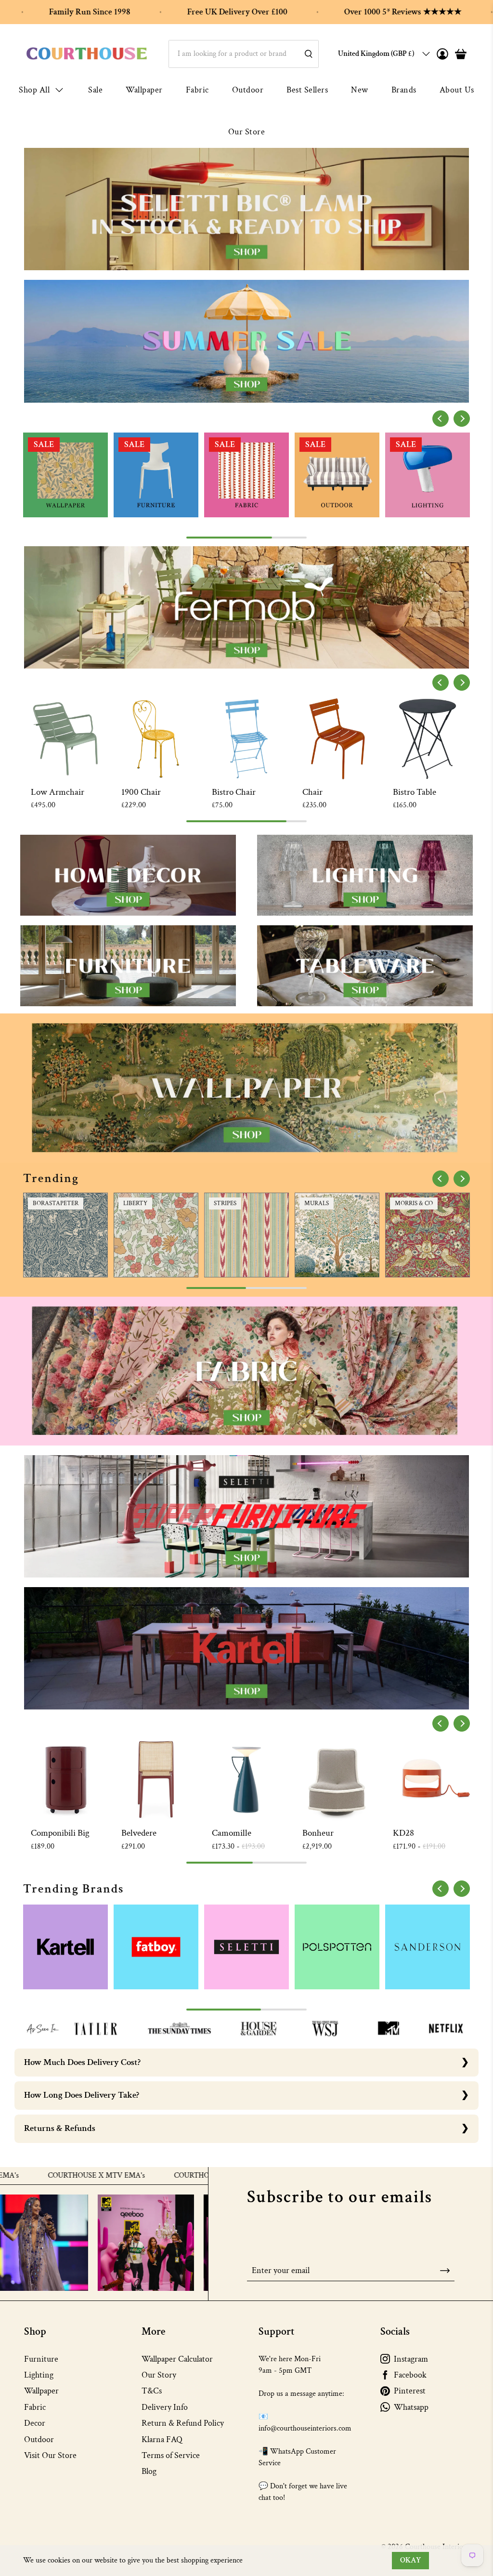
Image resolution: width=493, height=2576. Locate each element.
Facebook (410, 2375)
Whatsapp (411, 2407)
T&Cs (152, 2391)
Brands (404, 90)
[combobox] (244, 54)
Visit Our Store (50, 2455)
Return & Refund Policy (183, 2423)
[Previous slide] (441, 419)
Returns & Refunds (60, 2128)
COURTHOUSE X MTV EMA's (145, 2176)
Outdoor (248, 90)
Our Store (247, 132)
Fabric (197, 90)
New (360, 90)
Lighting (39, 2375)
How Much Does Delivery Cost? (82, 2062)
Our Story (159, 2375)
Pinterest (410, 2391)
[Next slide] (462, 419)
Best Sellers (307, 90)
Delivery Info (165, 2407)
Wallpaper (144, 90)
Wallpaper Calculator (177, 2359)
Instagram (411, 2359)
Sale (95, 90)
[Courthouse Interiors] (87, 54)
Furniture (41, 2359)
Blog (149, 2471)
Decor (35, 2423)
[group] (65, 475)
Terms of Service (171, 2455)
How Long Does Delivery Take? (82, 2095)
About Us (457, 90)
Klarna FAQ (162, 2439)
